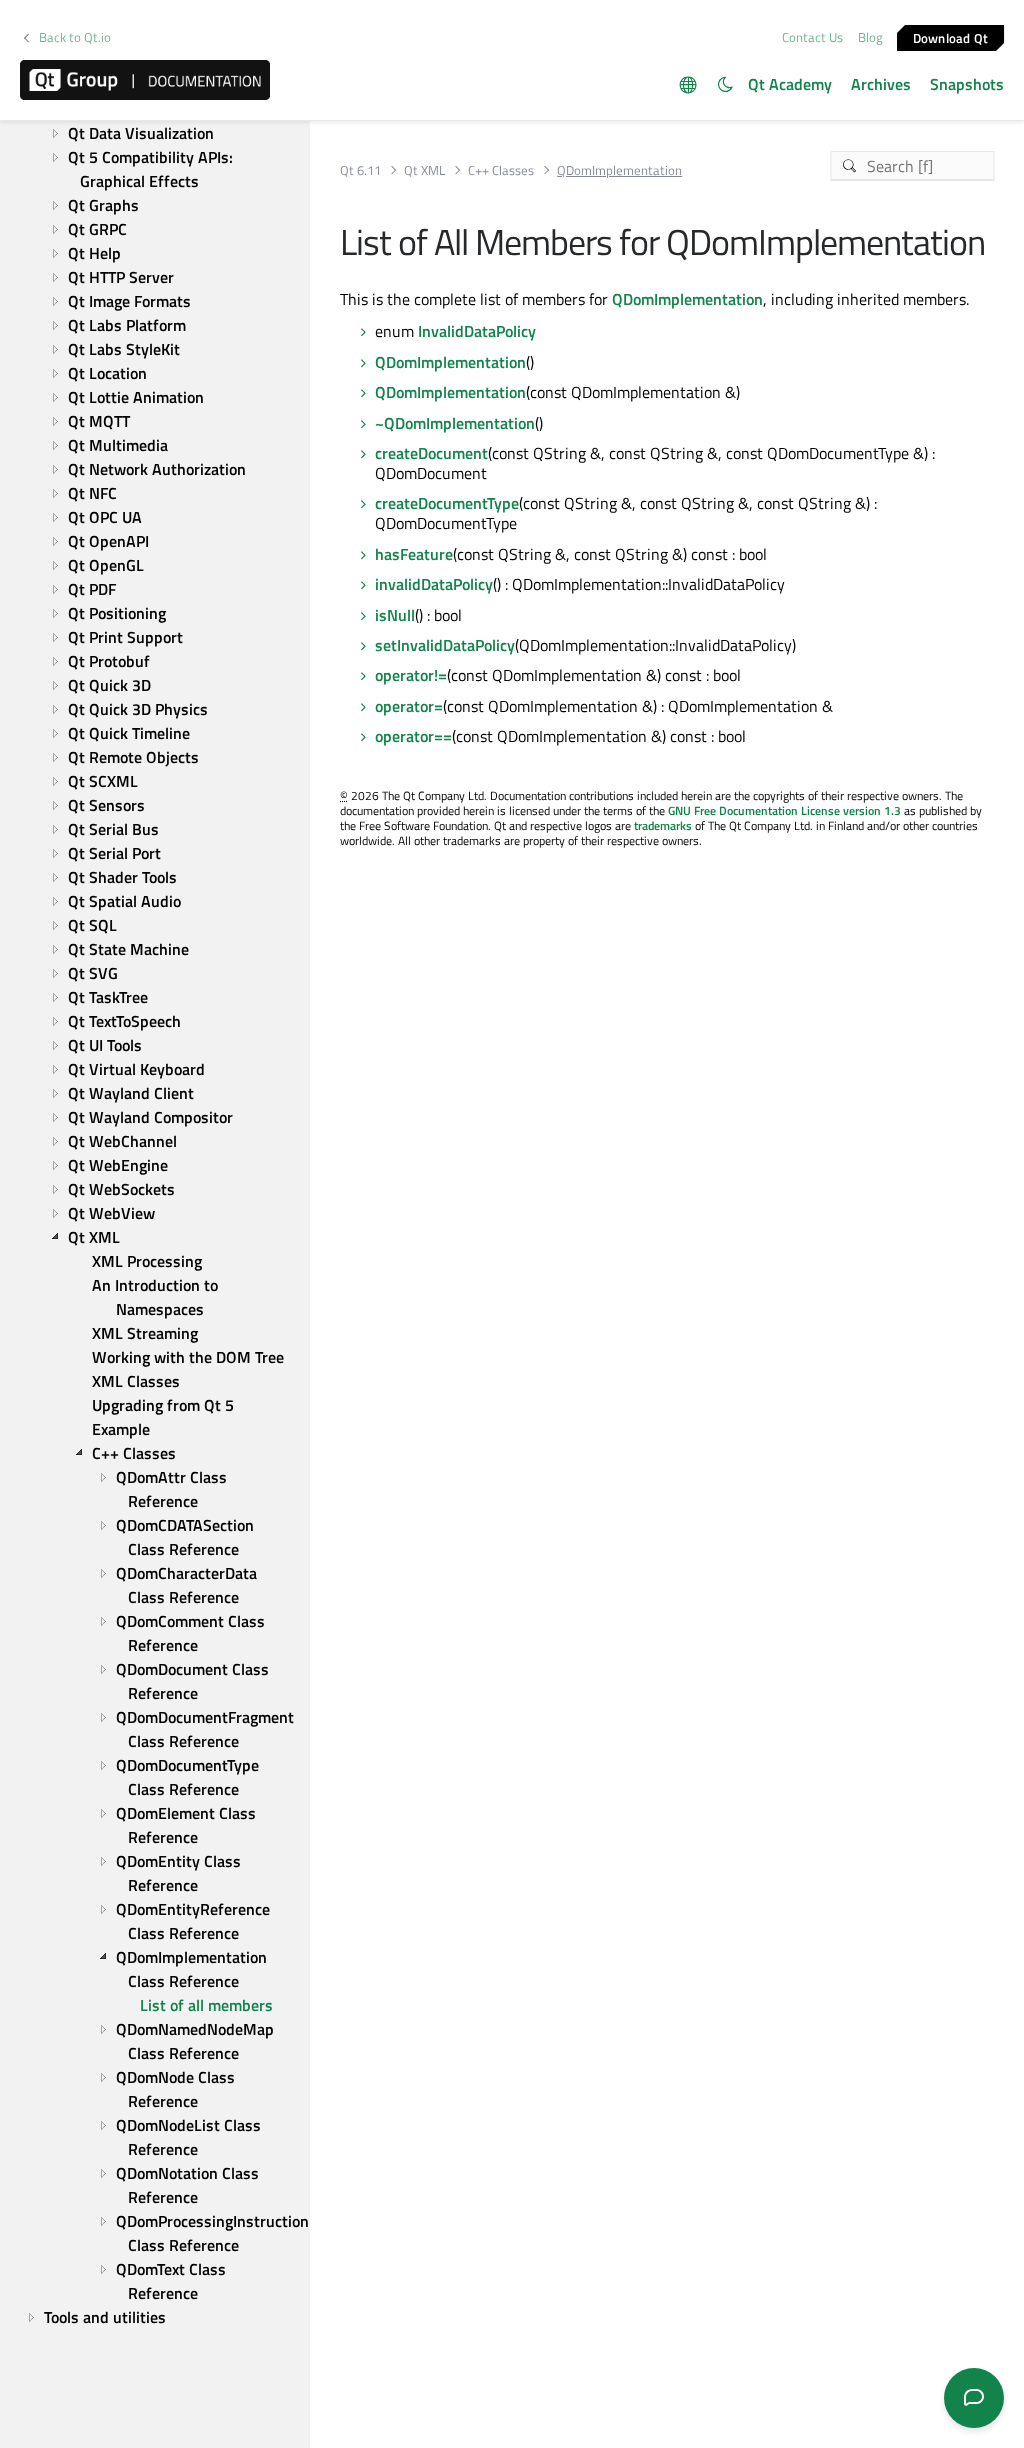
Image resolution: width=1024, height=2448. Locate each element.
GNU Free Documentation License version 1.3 (784, 810)
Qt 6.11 (360, 170)
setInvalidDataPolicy (445, 645)
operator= (409, 706)
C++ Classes (501, 170)
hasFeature (414, 554)
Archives (881, 84)
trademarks (663, 825)
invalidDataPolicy (434, 584)
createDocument (431, 453)
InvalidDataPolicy (477, 331)
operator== (413, 736)
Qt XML (424, 170)
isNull (395, 615)
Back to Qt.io (75, 37)
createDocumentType (447, 503)
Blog (870, 37)
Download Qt (951, 37)
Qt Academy (790, 84)
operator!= (411, 675)
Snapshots (967, 84)
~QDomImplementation (455, 423)
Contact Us (812, 37)
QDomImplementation (687, 299)
